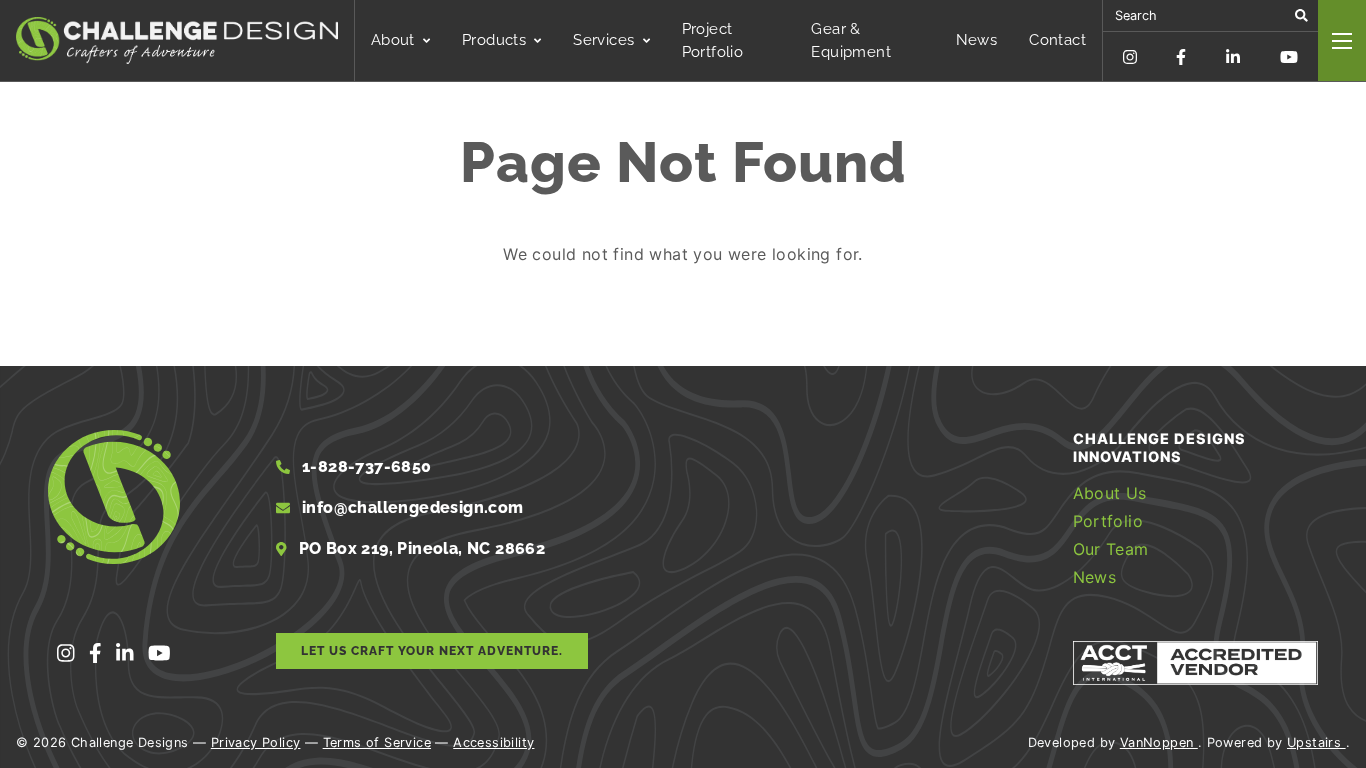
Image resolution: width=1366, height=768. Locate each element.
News (977, 40)
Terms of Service (377, 742)
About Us (1110, 493)
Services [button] (603, 40)
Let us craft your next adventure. (432, 651)
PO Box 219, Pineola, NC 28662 (419, 548)
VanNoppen (1159, 742)
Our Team (1111, 549)
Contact (1057, 40)
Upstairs (1316, 742)
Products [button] (494, 40)
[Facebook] (1181, 57)
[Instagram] (1130, 57)
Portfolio (1108, 521)
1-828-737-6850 (365, 466)
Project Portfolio (713, 40)
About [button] (393, 40)
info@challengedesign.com (413, 507)
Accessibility (493, 742)
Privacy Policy (256, 742)
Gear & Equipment (851, 40)
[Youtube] (1289, 57)
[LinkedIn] (1233, 57)
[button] (1301, 15)
